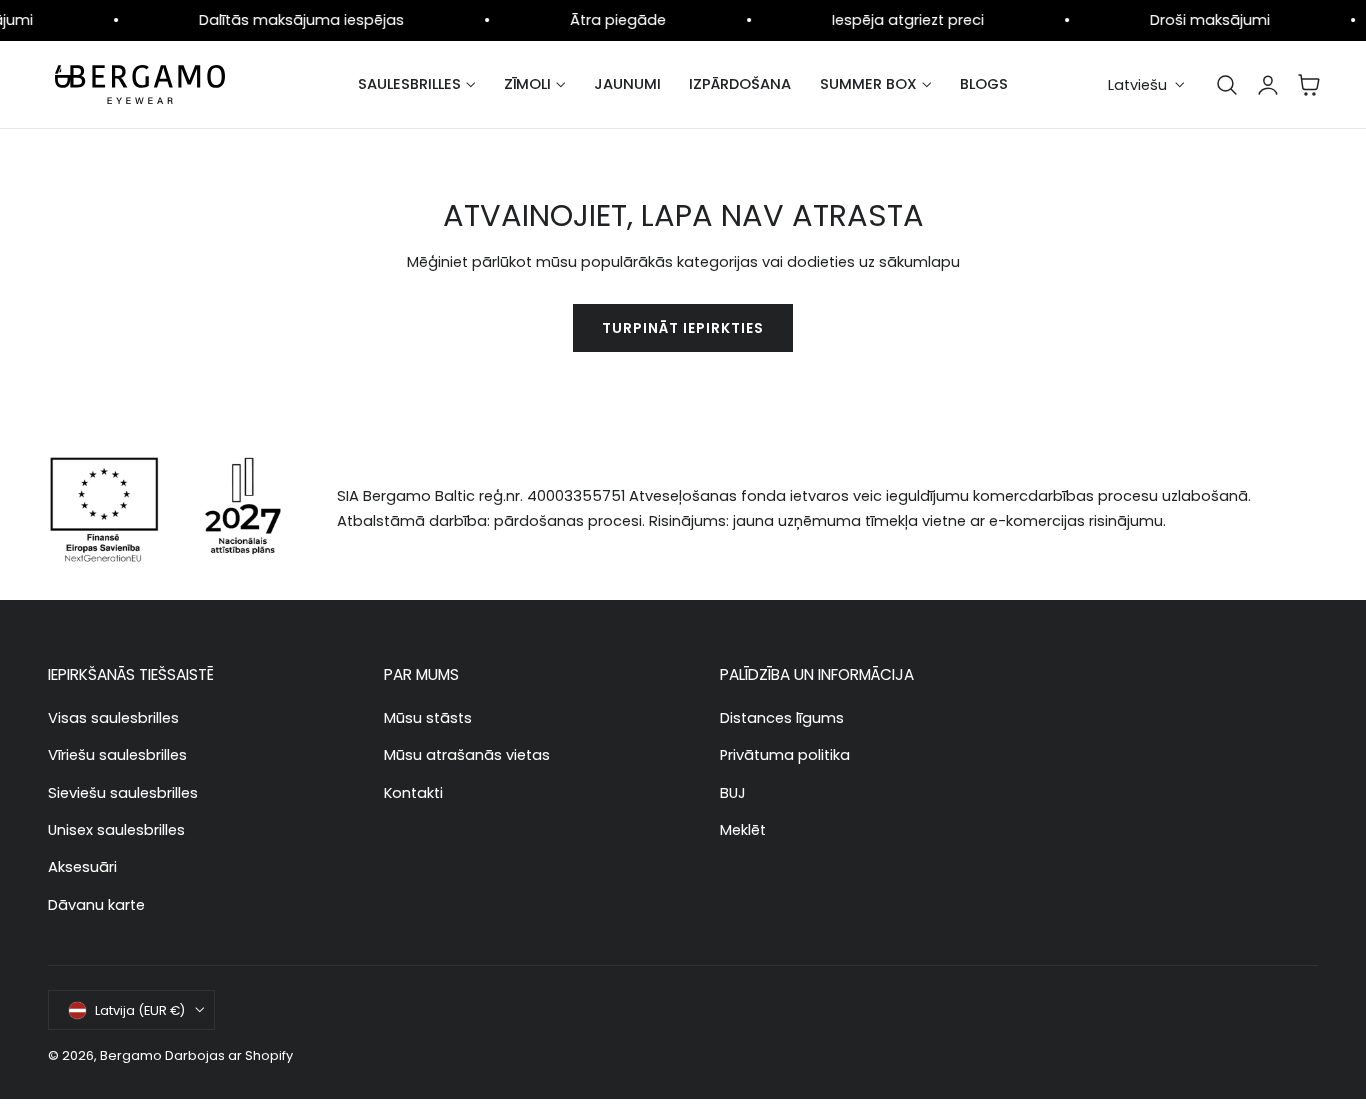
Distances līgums (782, 718)
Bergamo (131, 1055)
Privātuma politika (785, 755)
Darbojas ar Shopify (229, 1055)
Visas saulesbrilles (113, 718)
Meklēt (743, 829)
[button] (1227, 85)
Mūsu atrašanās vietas (467, 755)
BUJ (733, 792)
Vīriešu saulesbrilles (117, 755)
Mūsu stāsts (428, 718)
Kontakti (413, 792)
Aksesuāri (82, 867)
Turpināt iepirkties (683, 328)
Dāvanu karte (96, 904)
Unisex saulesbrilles (116, 829)
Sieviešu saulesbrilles (123, 792)
